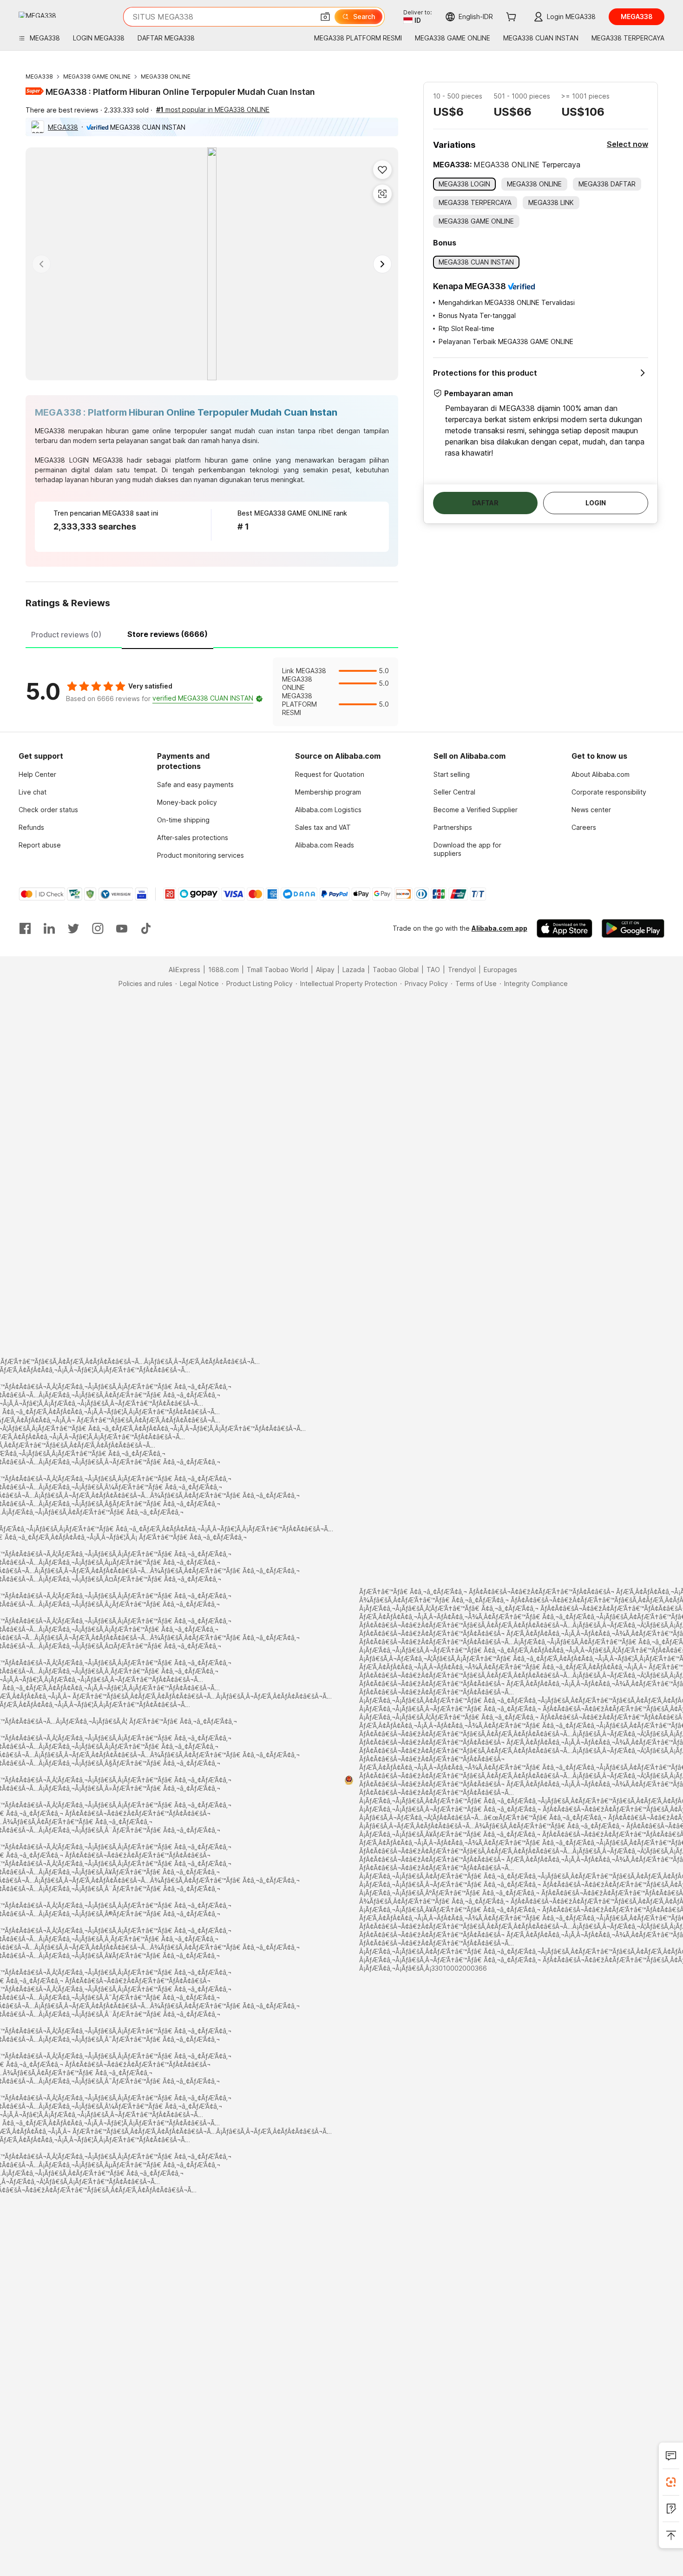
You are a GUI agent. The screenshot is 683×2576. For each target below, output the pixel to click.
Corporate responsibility (609, 792)
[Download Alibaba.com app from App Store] (565, 928)
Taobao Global (396, 970)
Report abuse (40, 845)
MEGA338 (39, 76)
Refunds (31, 827)
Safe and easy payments (195, 785)
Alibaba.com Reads (325, 845)
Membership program (328, 792)
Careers (584, 827)
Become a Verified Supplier (476, 810)
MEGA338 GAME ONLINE (97, 76)
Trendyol (462, 970)
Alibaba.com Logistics (328, 810)
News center (591, 810)
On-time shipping (183, 820)
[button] (325, 17)
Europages (500, 970)
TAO (433, 970)
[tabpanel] (212, 692)
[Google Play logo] (37, 15)
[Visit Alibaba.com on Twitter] (73, 928)
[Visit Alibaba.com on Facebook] (25, 928)
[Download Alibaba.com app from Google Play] (633, 928)
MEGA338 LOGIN (62, 460)
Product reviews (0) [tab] (66, 635)
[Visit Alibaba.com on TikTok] (146, 928)
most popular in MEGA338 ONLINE (213, 109)
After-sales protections (193, 838)
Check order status (48, 810)
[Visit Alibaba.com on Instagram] (98, 928)
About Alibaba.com (601, 774)
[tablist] (212, 633)
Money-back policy (187, 802)
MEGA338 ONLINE (166, 76)
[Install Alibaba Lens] (671, 2482)
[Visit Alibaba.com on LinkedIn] (49, 928)
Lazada (354, 970)
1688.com (223, 970)
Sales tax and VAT (323, 827)
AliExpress (184, 970)
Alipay (325, 970)
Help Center (37, 774)
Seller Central (454, 792)
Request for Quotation (330, 774)
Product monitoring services (200, 855)
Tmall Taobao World (277, 970)
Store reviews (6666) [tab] (167, 634)
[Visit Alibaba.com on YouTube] (122, 928)
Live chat (33, 792)
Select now (627, 144)
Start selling (452, 774)
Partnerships (453, 827)
